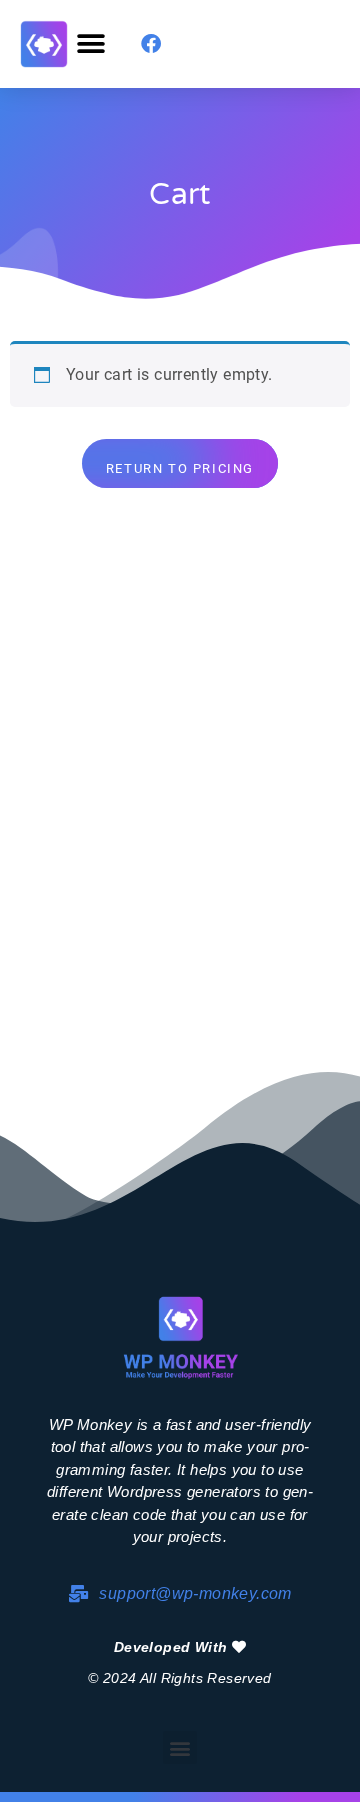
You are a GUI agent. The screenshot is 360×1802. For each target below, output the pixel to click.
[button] (90, 44)
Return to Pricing (180, 468)
